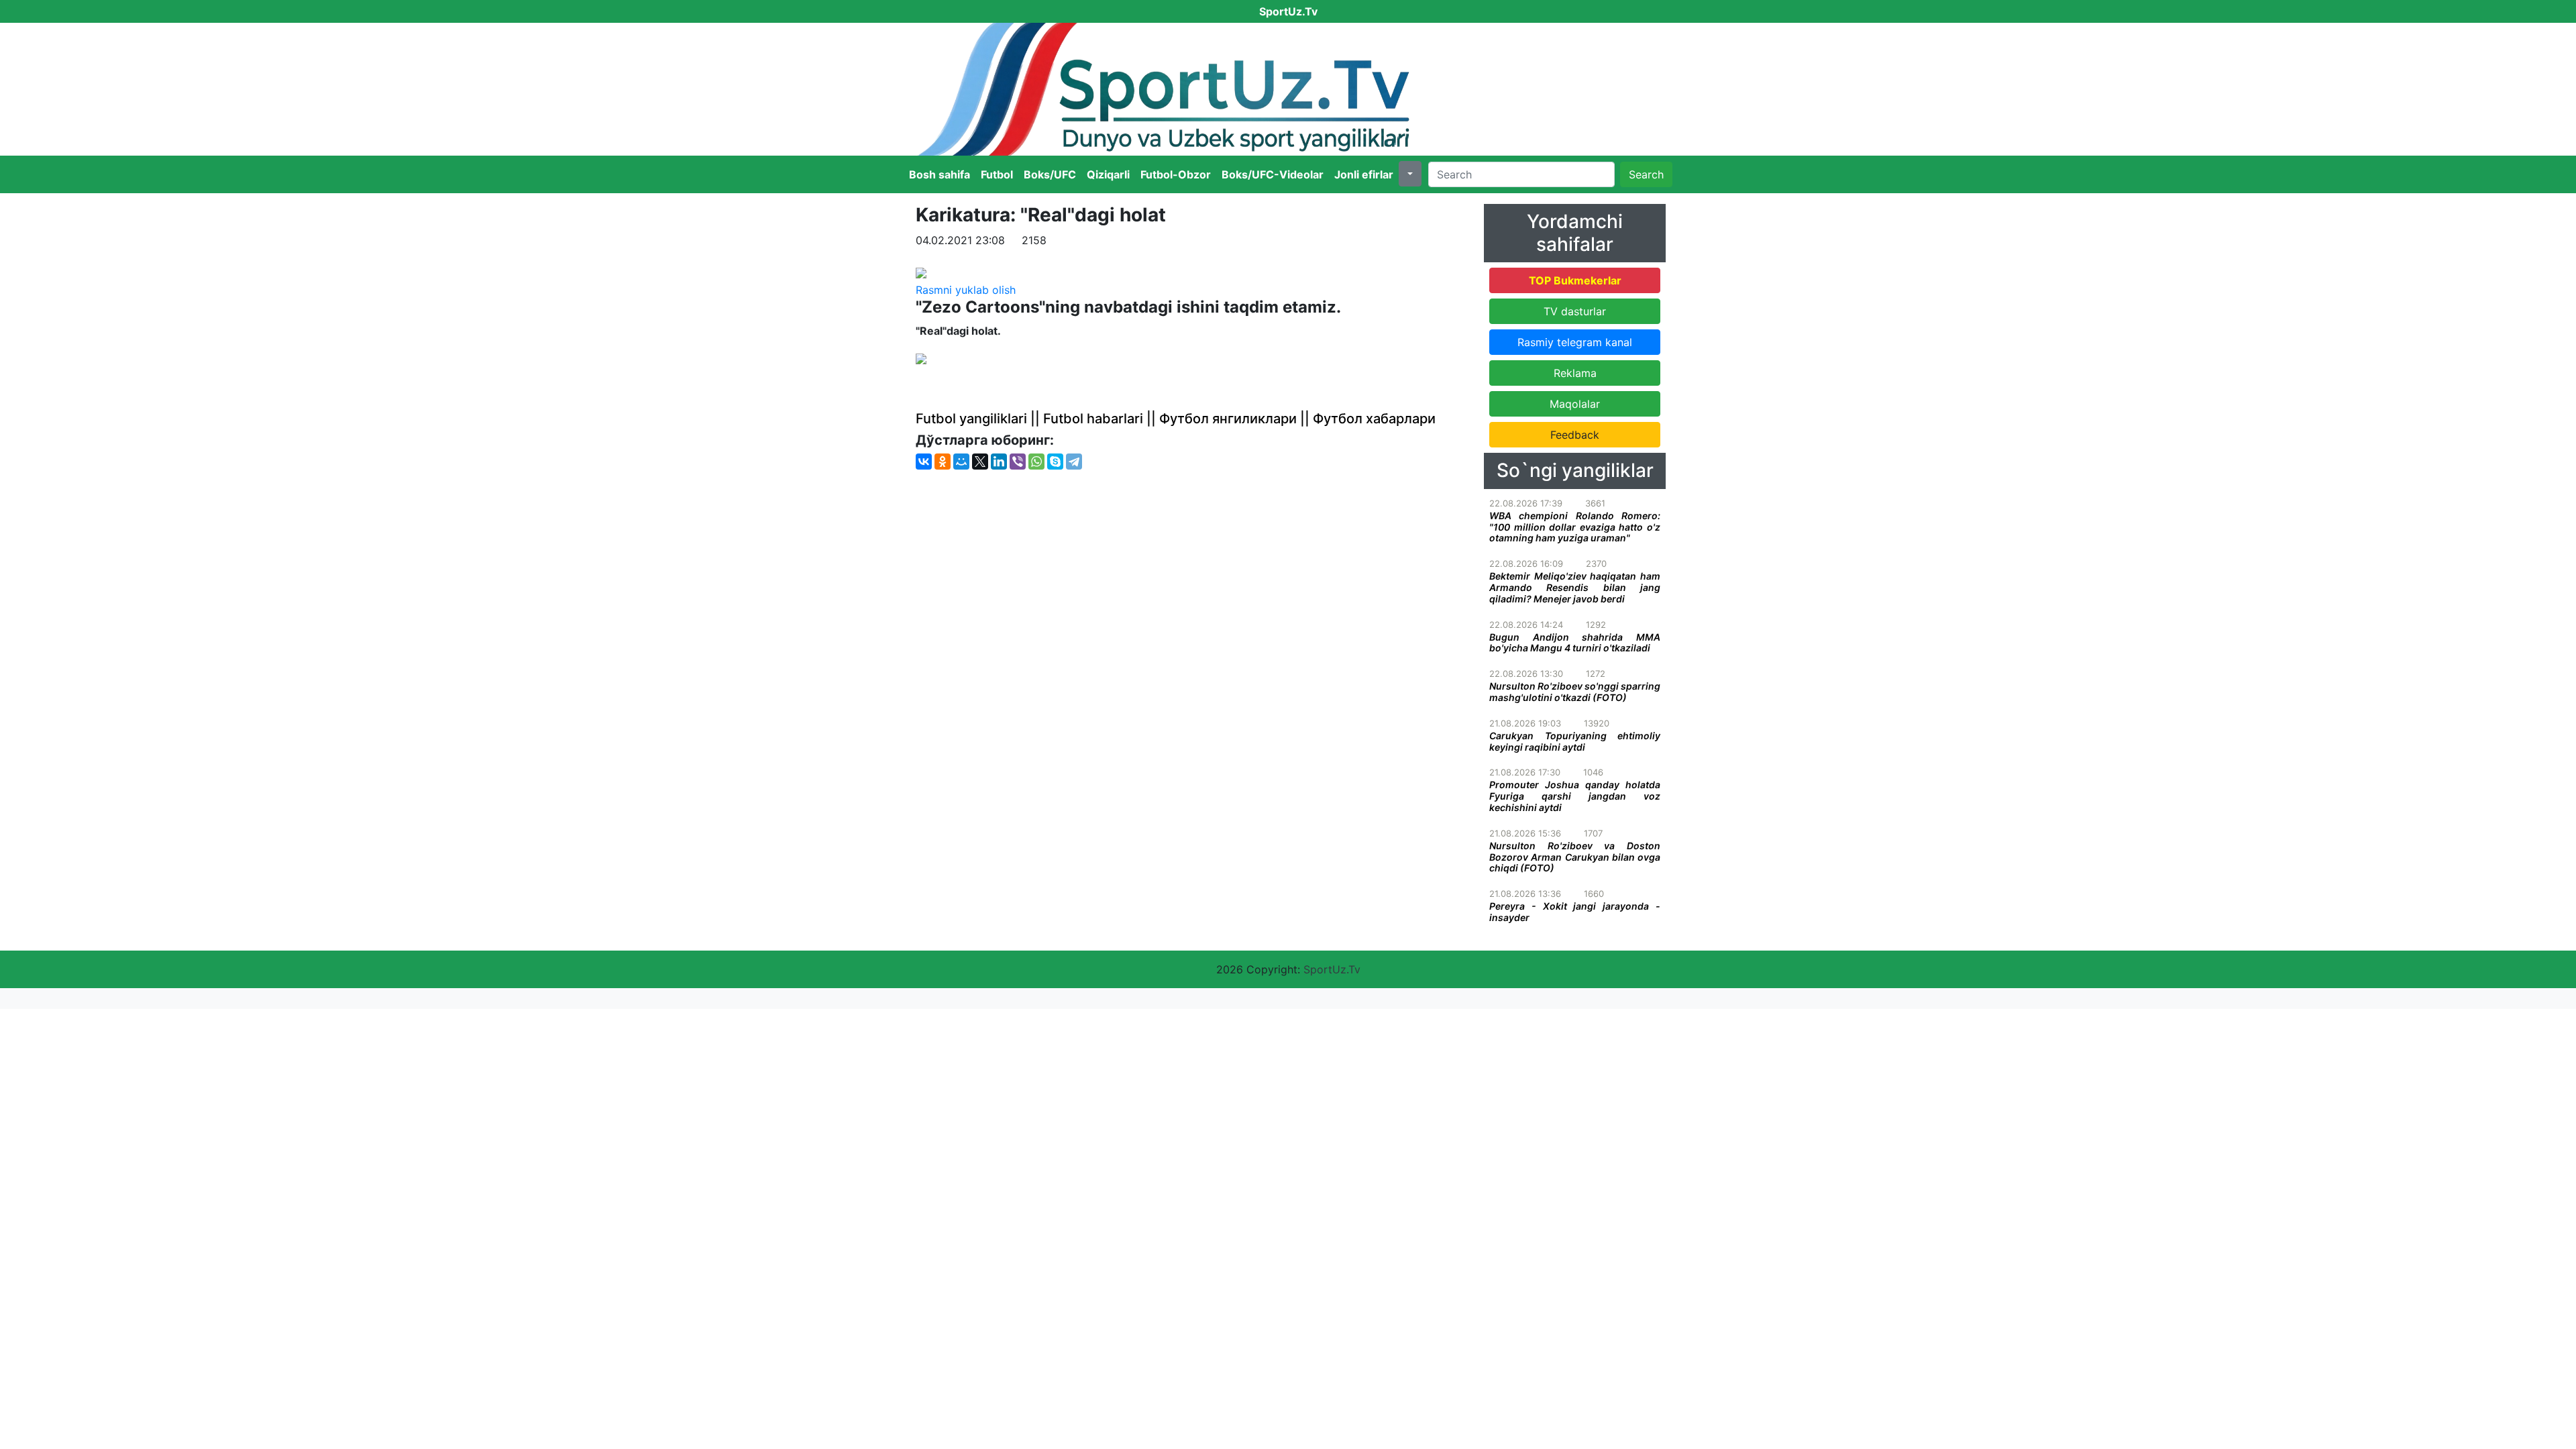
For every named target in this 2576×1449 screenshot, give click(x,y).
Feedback (1575, 435)
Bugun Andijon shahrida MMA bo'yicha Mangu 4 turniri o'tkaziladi (1575, 643)
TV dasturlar (1575, 311)
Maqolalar (1575, 404)
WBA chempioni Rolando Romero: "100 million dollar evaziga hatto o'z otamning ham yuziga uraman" (1575, 527)
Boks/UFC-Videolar (1273, 174)
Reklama (1575, 373)
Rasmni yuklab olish (966, 290)
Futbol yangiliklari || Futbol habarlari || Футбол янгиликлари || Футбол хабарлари (1176, 419)
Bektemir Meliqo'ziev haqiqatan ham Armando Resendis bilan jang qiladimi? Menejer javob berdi (1575, 587)
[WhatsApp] (1036, 462)
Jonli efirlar (1364, 174)
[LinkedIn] (999, 462)
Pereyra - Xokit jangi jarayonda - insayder (1575, 912)
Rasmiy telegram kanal (1575, 342)
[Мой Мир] (961, 462)
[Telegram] (1074, 462)
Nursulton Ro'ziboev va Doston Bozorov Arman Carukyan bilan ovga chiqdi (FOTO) (1575, 857)
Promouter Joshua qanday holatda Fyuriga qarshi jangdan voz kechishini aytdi (1575, 796)
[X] (980, 462)
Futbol (997, 174)
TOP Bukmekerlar (1575, 280)
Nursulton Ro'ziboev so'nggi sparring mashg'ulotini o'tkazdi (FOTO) (1575, 692)
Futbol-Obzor (1176, 174)
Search (1646, 174)
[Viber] (1018, 462)
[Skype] (1055, 462)
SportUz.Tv (1332, 969)
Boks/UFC (1050, 174)
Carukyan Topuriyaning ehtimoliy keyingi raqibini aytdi (1575, 741)
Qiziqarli (1108, 174)
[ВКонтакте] (924, 462)
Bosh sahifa (940, 174)
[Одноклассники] (943, 462)
